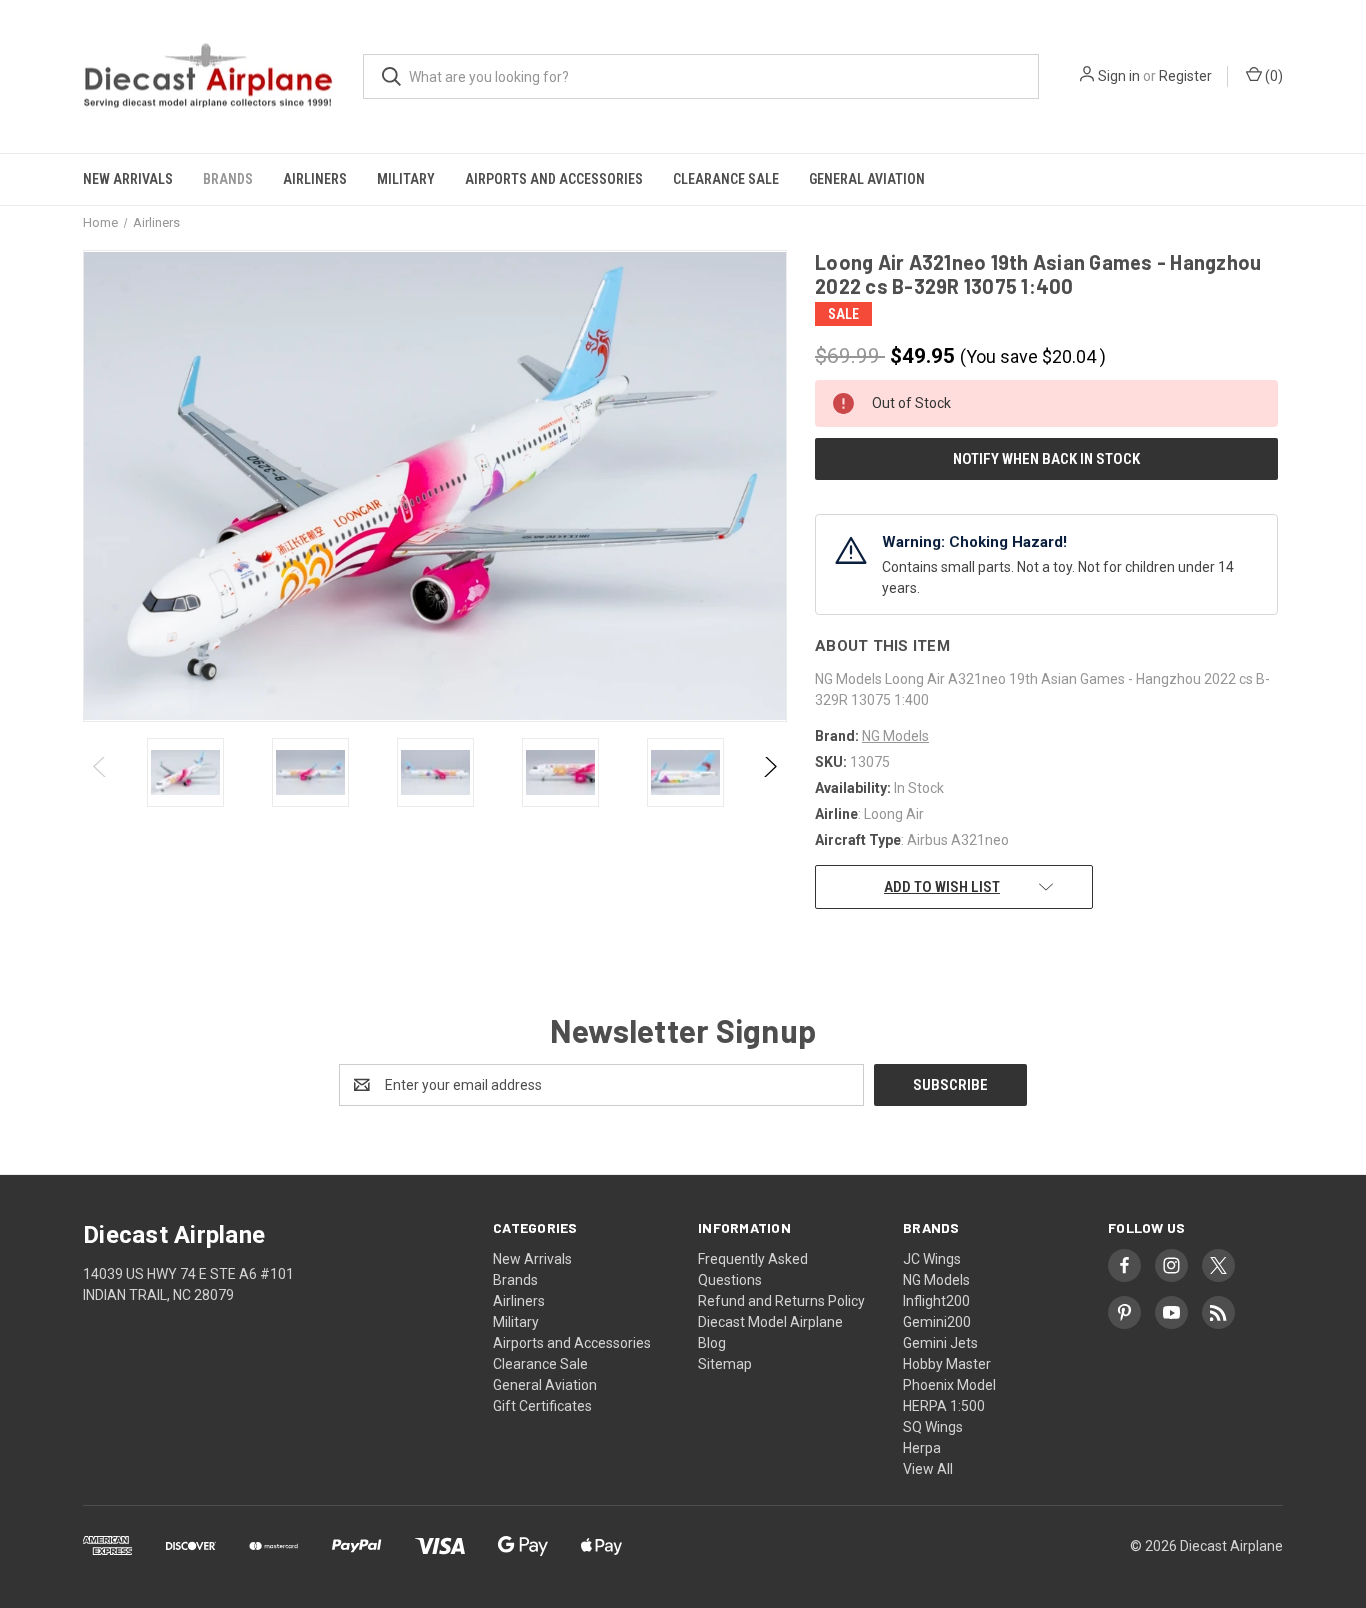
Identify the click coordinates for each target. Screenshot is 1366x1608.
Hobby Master (947, 1364)
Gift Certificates (542, 1406)
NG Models (936, 1280)
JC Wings (932, 1259)
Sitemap (725, 1364)
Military (406, 179)
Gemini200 (937, 1322)
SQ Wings (933, 1427)
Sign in (1119, 76)
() (1272, 76)
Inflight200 (936, 1301)
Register (1185, 76)
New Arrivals (128, 179)
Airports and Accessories (554, 179)
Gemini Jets (940, 1343)
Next (769, 772)
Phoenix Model (949, 1385)
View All (928, 1469)
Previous (100, 772)
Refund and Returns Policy (781, 1301)
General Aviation (867, 179)
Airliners (315, 179)
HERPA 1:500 (944, 1406)
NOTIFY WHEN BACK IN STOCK (1046, 459)
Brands (228, 179)
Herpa (922, 1448)
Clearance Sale (726, 179)
